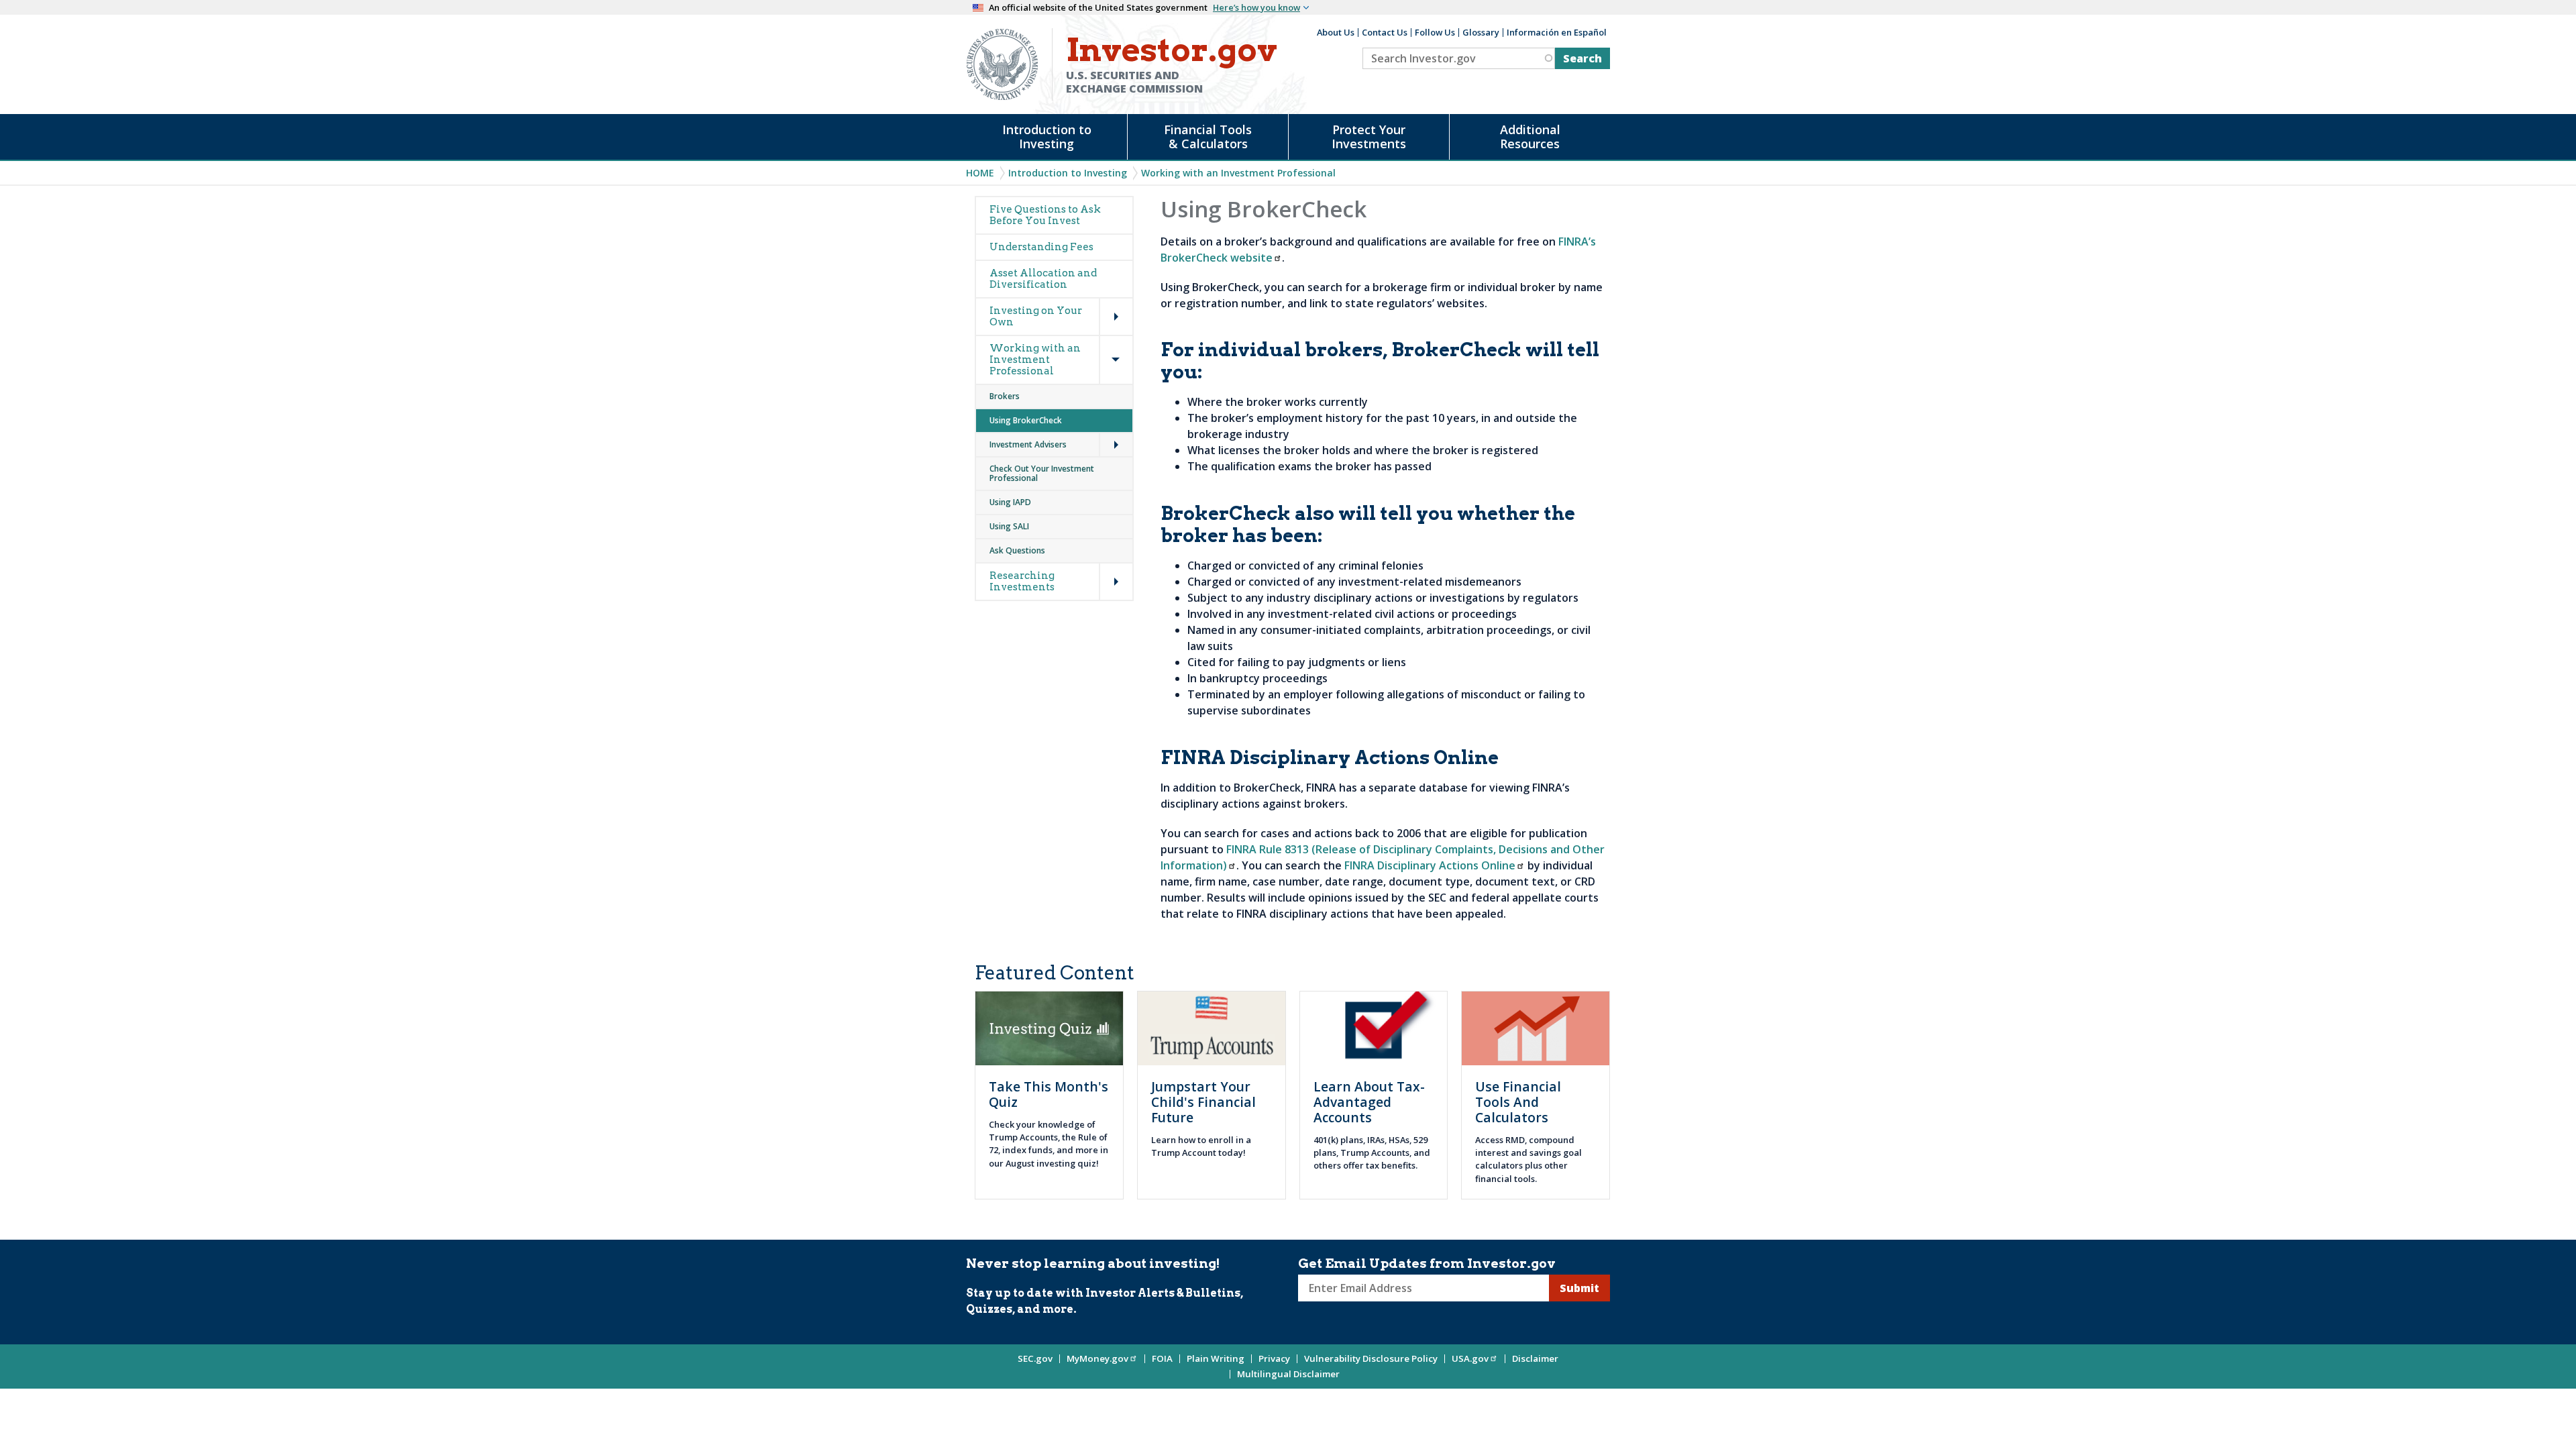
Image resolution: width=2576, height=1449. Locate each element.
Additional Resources (1530, 137)
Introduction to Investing (1047, 137)
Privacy (1274, 1358)
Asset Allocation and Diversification (1043, 279)
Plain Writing (1216, 1358)
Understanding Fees (1041, 247)
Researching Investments (1022, 581)
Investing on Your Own (1036, 316)
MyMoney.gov (1097, 1358)
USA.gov (1470, 1358)
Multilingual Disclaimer (1288, 1374)
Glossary (1481, 32)
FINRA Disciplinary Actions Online (1430, 865)
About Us (1336, 32)
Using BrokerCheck (1026, 420)
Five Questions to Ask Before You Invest (1045, 215)
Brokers (1005, 396)
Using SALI (1009, 526)
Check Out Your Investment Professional (1042, 473)
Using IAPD (1010, 502)
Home (980, 173)
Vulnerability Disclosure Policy (1371, 1358)
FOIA (1162, 1358)
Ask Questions (1017, 550)
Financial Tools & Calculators (1208, 137)
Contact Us (1385, 32)
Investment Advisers (1028, 444)
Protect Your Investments (1369, 137)
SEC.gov (1035, 1358)
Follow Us (1435, 32)
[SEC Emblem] (1002, 63)
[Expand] (1102, 299)
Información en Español (1557, 32)
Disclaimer (1535, 1358)
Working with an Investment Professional (1238, 173)
